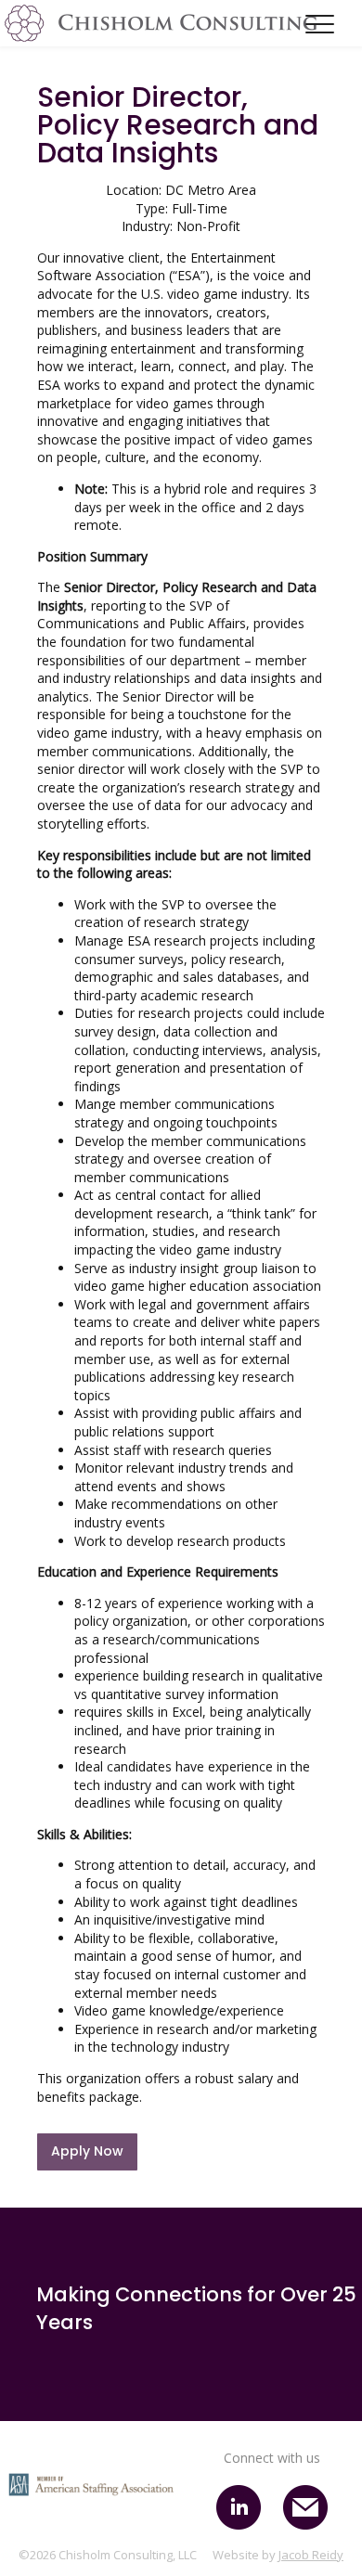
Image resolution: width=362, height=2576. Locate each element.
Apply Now (87, 2151)
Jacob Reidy (311, 2555)
